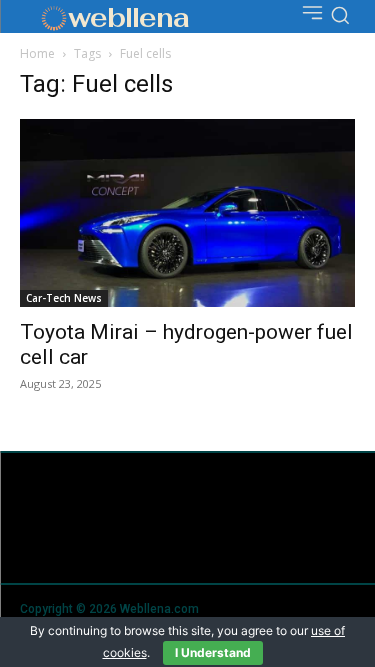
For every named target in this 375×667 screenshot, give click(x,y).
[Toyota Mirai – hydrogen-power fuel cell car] (187, 213)
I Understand (213, 652)
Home (37, 53)
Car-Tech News (64, 298)
